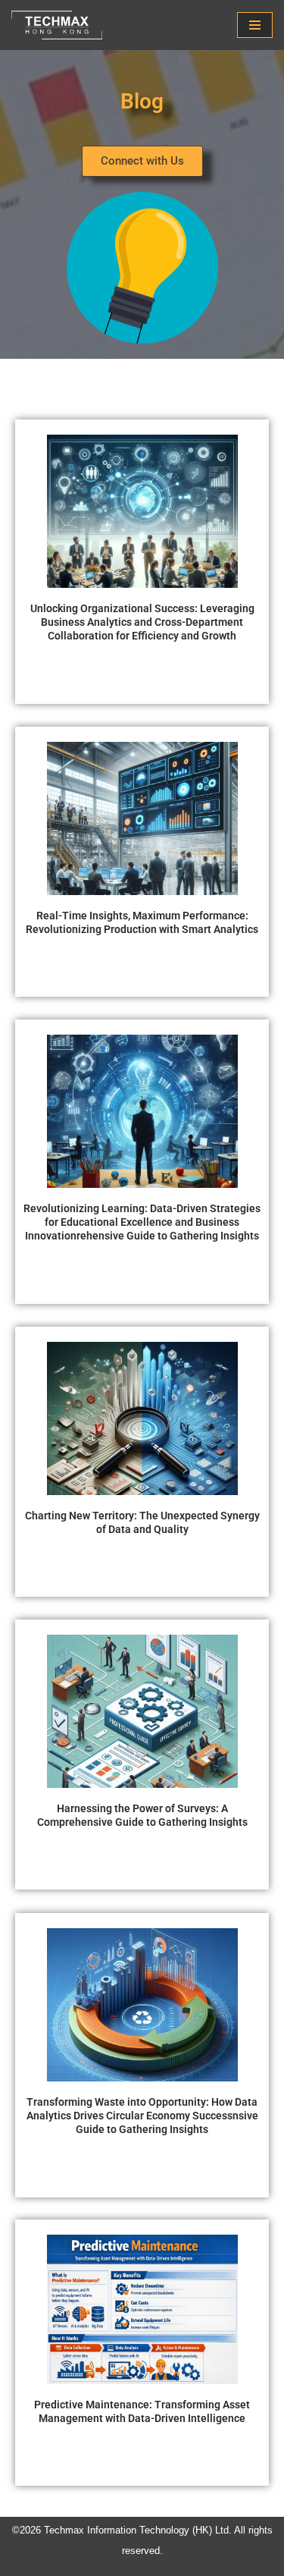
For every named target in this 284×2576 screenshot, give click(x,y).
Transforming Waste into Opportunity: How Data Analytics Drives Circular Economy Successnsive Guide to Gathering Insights (142, 2116)
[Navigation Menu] (255, 25)
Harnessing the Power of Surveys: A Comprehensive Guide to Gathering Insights (142, 1815)
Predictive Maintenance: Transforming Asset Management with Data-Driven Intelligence (142, 2411)
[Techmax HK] (61, 25)
